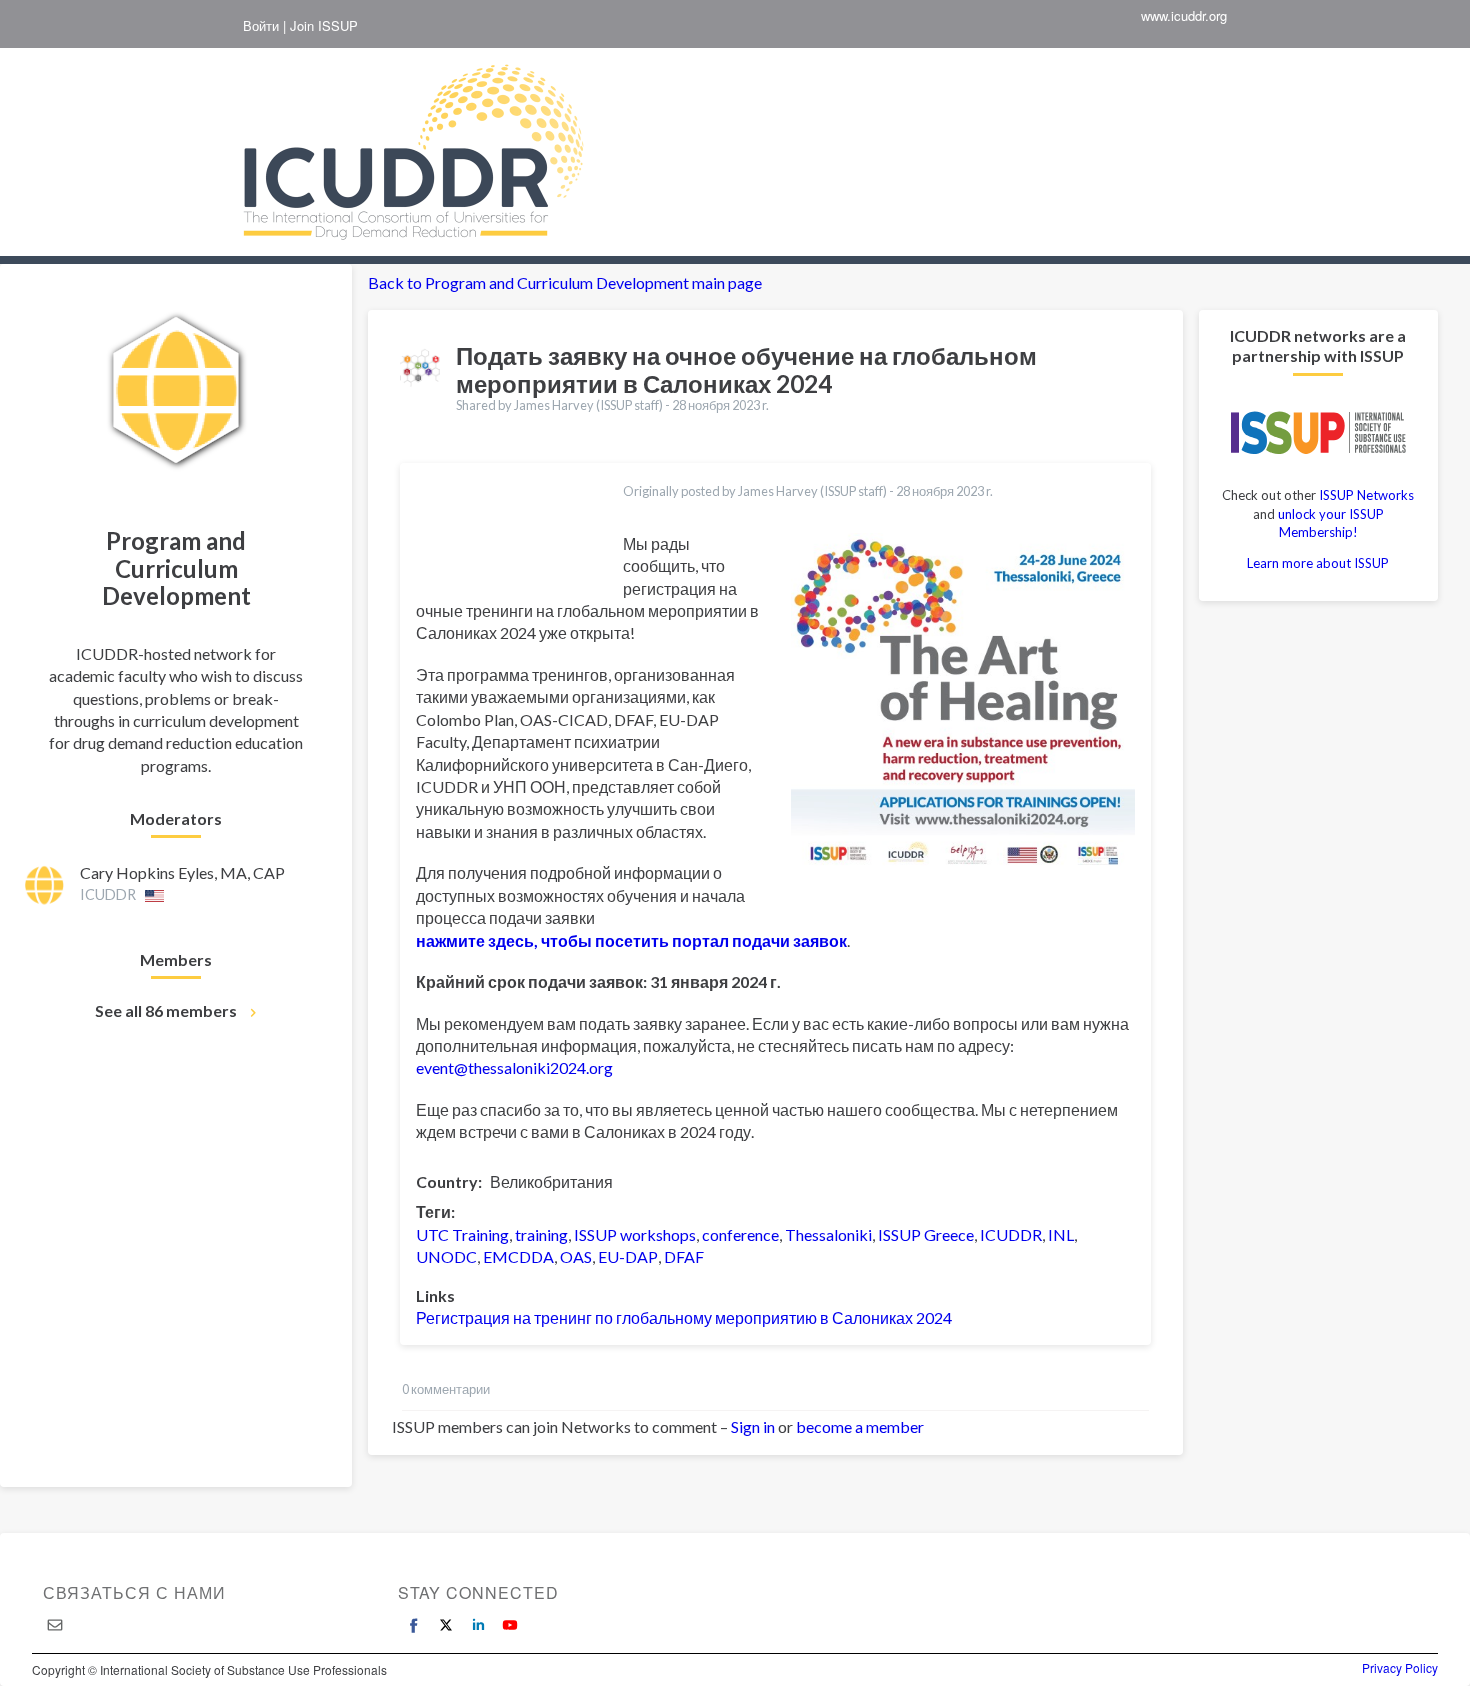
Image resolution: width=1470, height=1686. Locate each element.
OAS (576, 1256)
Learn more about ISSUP (1318, 563)
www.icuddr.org (1184, 16)
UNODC (446, 1256)
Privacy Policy (1400, 1668)
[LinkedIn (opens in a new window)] (478, 1625)
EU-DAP (628, 1256)
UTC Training (462, 1234)
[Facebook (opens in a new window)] (414, 1625)
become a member (860, 1426)
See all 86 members (166, 1010)
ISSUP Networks (1366, 495)
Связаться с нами (134, 1592)
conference (740, 1234)
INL (1061, 1234)
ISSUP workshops (635, 1234)
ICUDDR (1011, 1234)
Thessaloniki (828, 1234)
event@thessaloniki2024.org (514, 1067)
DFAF (684, 1256)
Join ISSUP (324, 26)
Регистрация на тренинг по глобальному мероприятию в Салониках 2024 (684, 1317)
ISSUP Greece (926, 1234)
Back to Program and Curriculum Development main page (565, 282)
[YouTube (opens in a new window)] (510, 1625)
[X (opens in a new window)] (446, 1625)
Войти (261, 26)
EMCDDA (518, 1256)
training (541, 1234)
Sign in (753, 1426)
